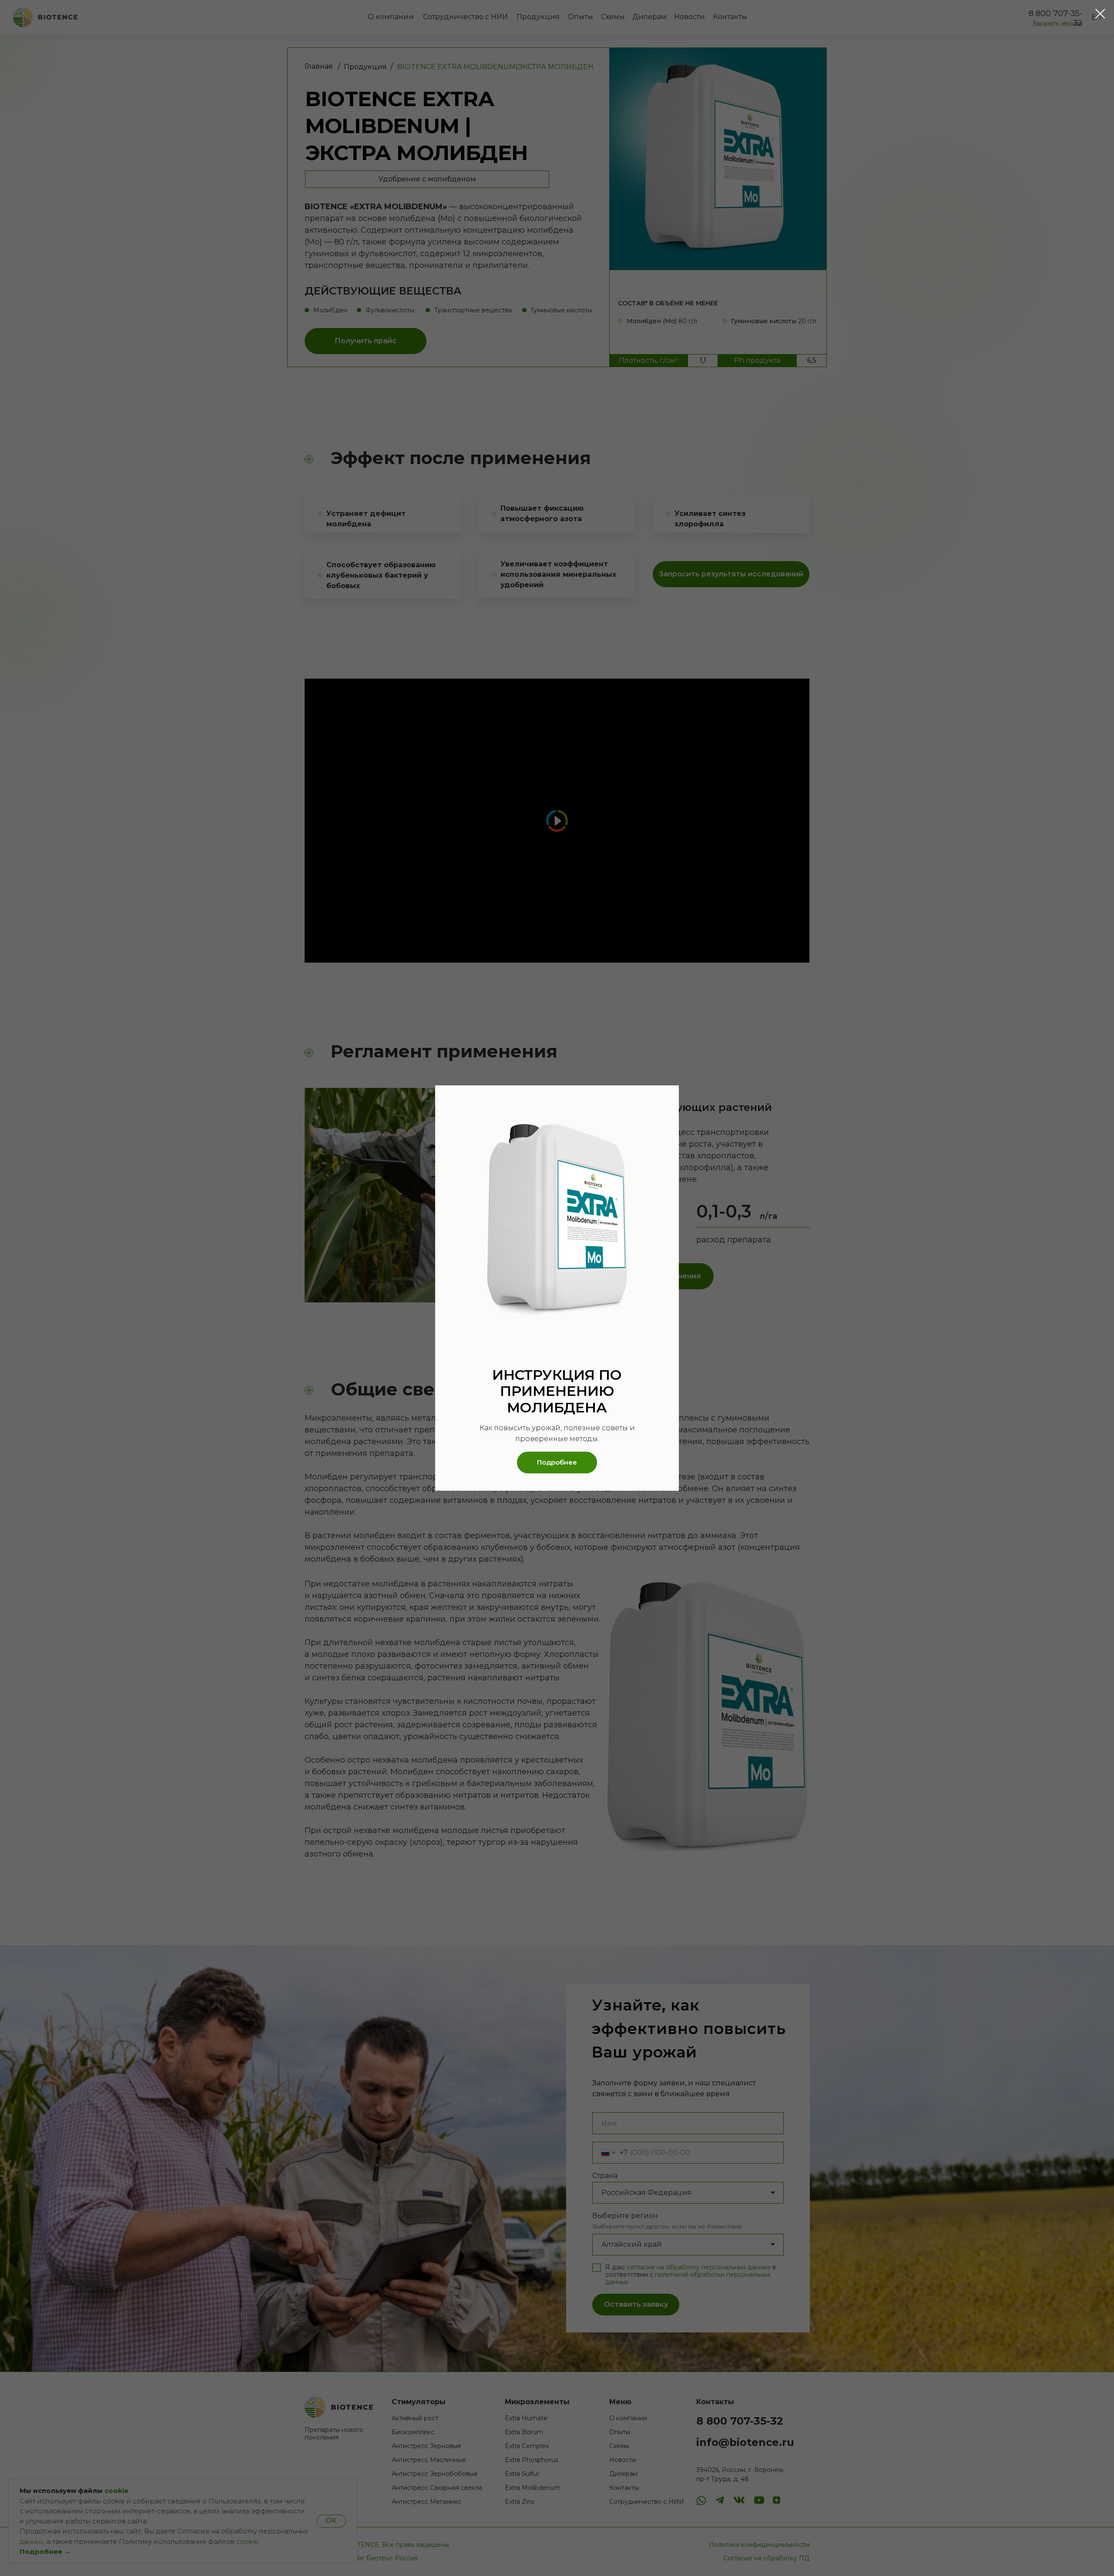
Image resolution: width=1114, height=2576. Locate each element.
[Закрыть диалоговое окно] (1100, 14)
